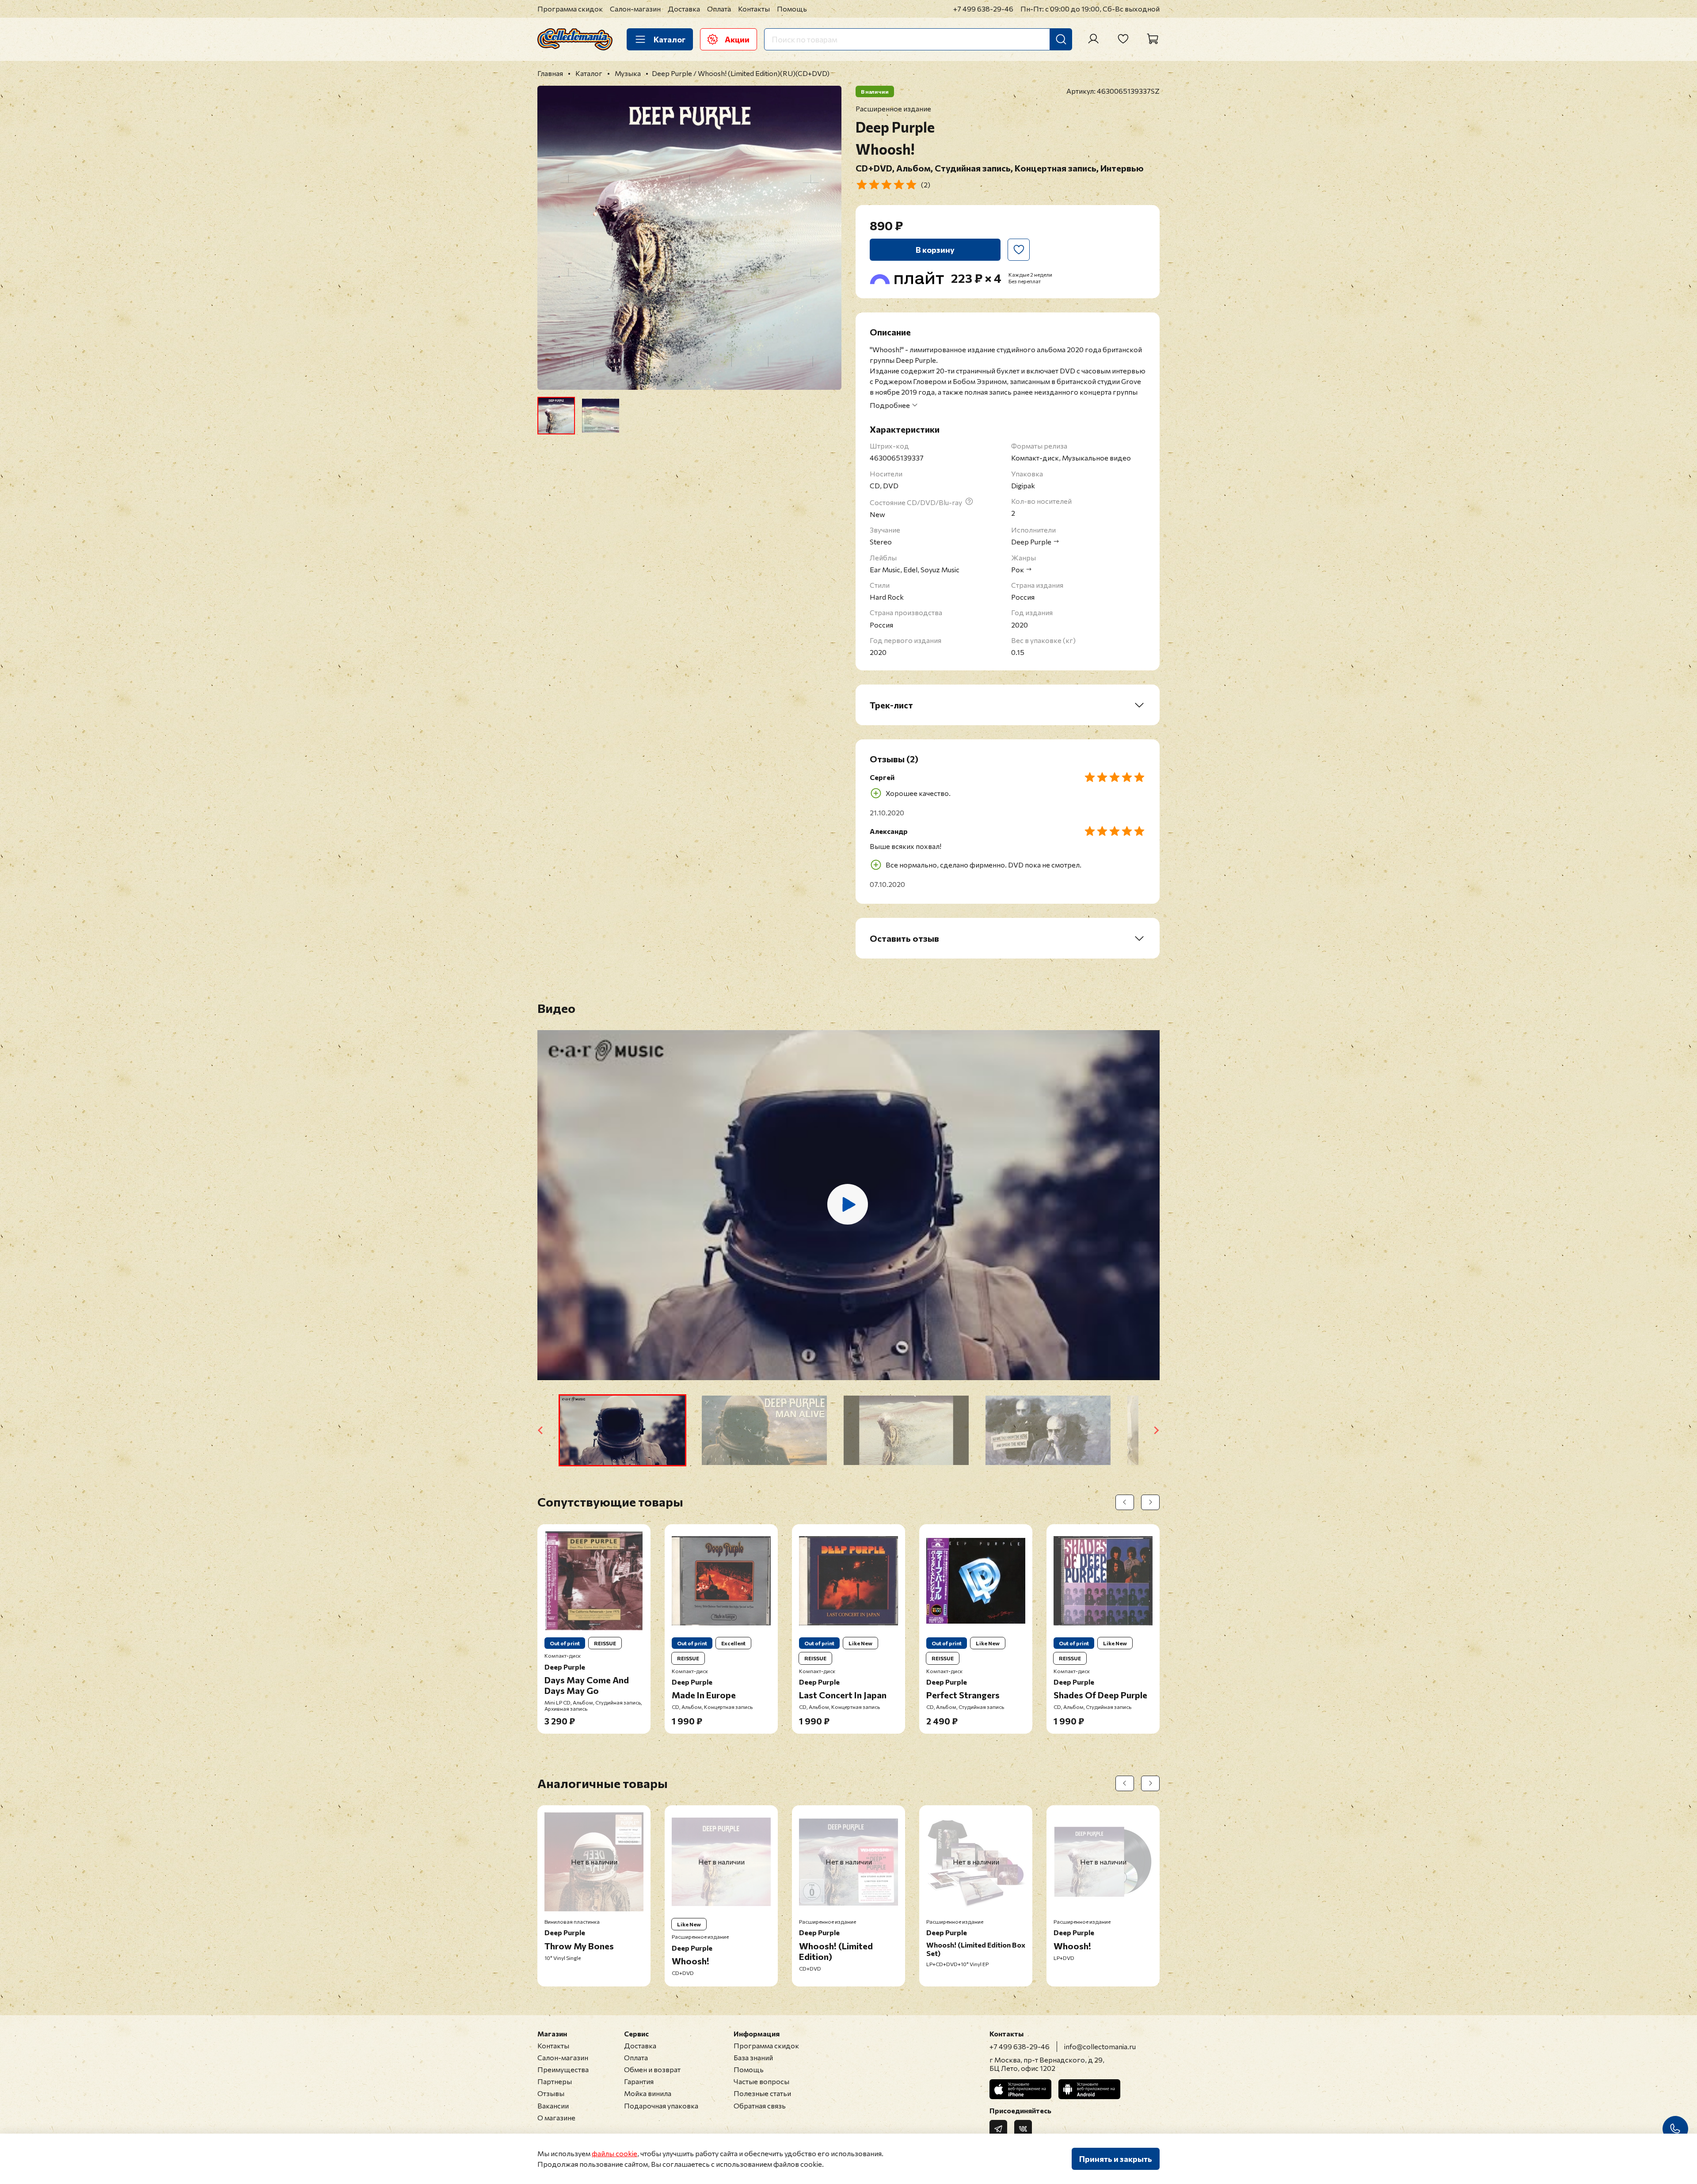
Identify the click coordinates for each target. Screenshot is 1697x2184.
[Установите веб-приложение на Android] (1089, 2089)
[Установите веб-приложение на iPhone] (1020, 2089)
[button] (622, 1430)
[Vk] (1023, 2129)
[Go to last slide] (541, 1430)
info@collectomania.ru (1100, 2046)
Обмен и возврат (652, 2069)
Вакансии (553, 2106)
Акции (737, 39)
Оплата (719, 9)
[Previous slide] (552, 238)
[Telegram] (998, 2129)
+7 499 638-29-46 (983, 9)
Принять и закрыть (1116, 2159)
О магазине (556, 2117)
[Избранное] (1123, 39)
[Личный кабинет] (1093, 39)
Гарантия (639, 2081)
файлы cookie (614, 2153)
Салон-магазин (635, 9)
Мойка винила (648, 2093)
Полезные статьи (762, 2093)
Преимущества (563, 2069)
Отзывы (551, 2093)
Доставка (684, 9)
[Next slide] (827, 238)
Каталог (670, 39)
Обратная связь (760, 2106)
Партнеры (555, 2081)
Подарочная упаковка (661, 2106)
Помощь (792, 9)
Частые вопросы (761, 2081)
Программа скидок (570, 9)
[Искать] (1061, 39)
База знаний (753, 2057)
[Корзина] (1153, 39)
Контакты (754, 9)
